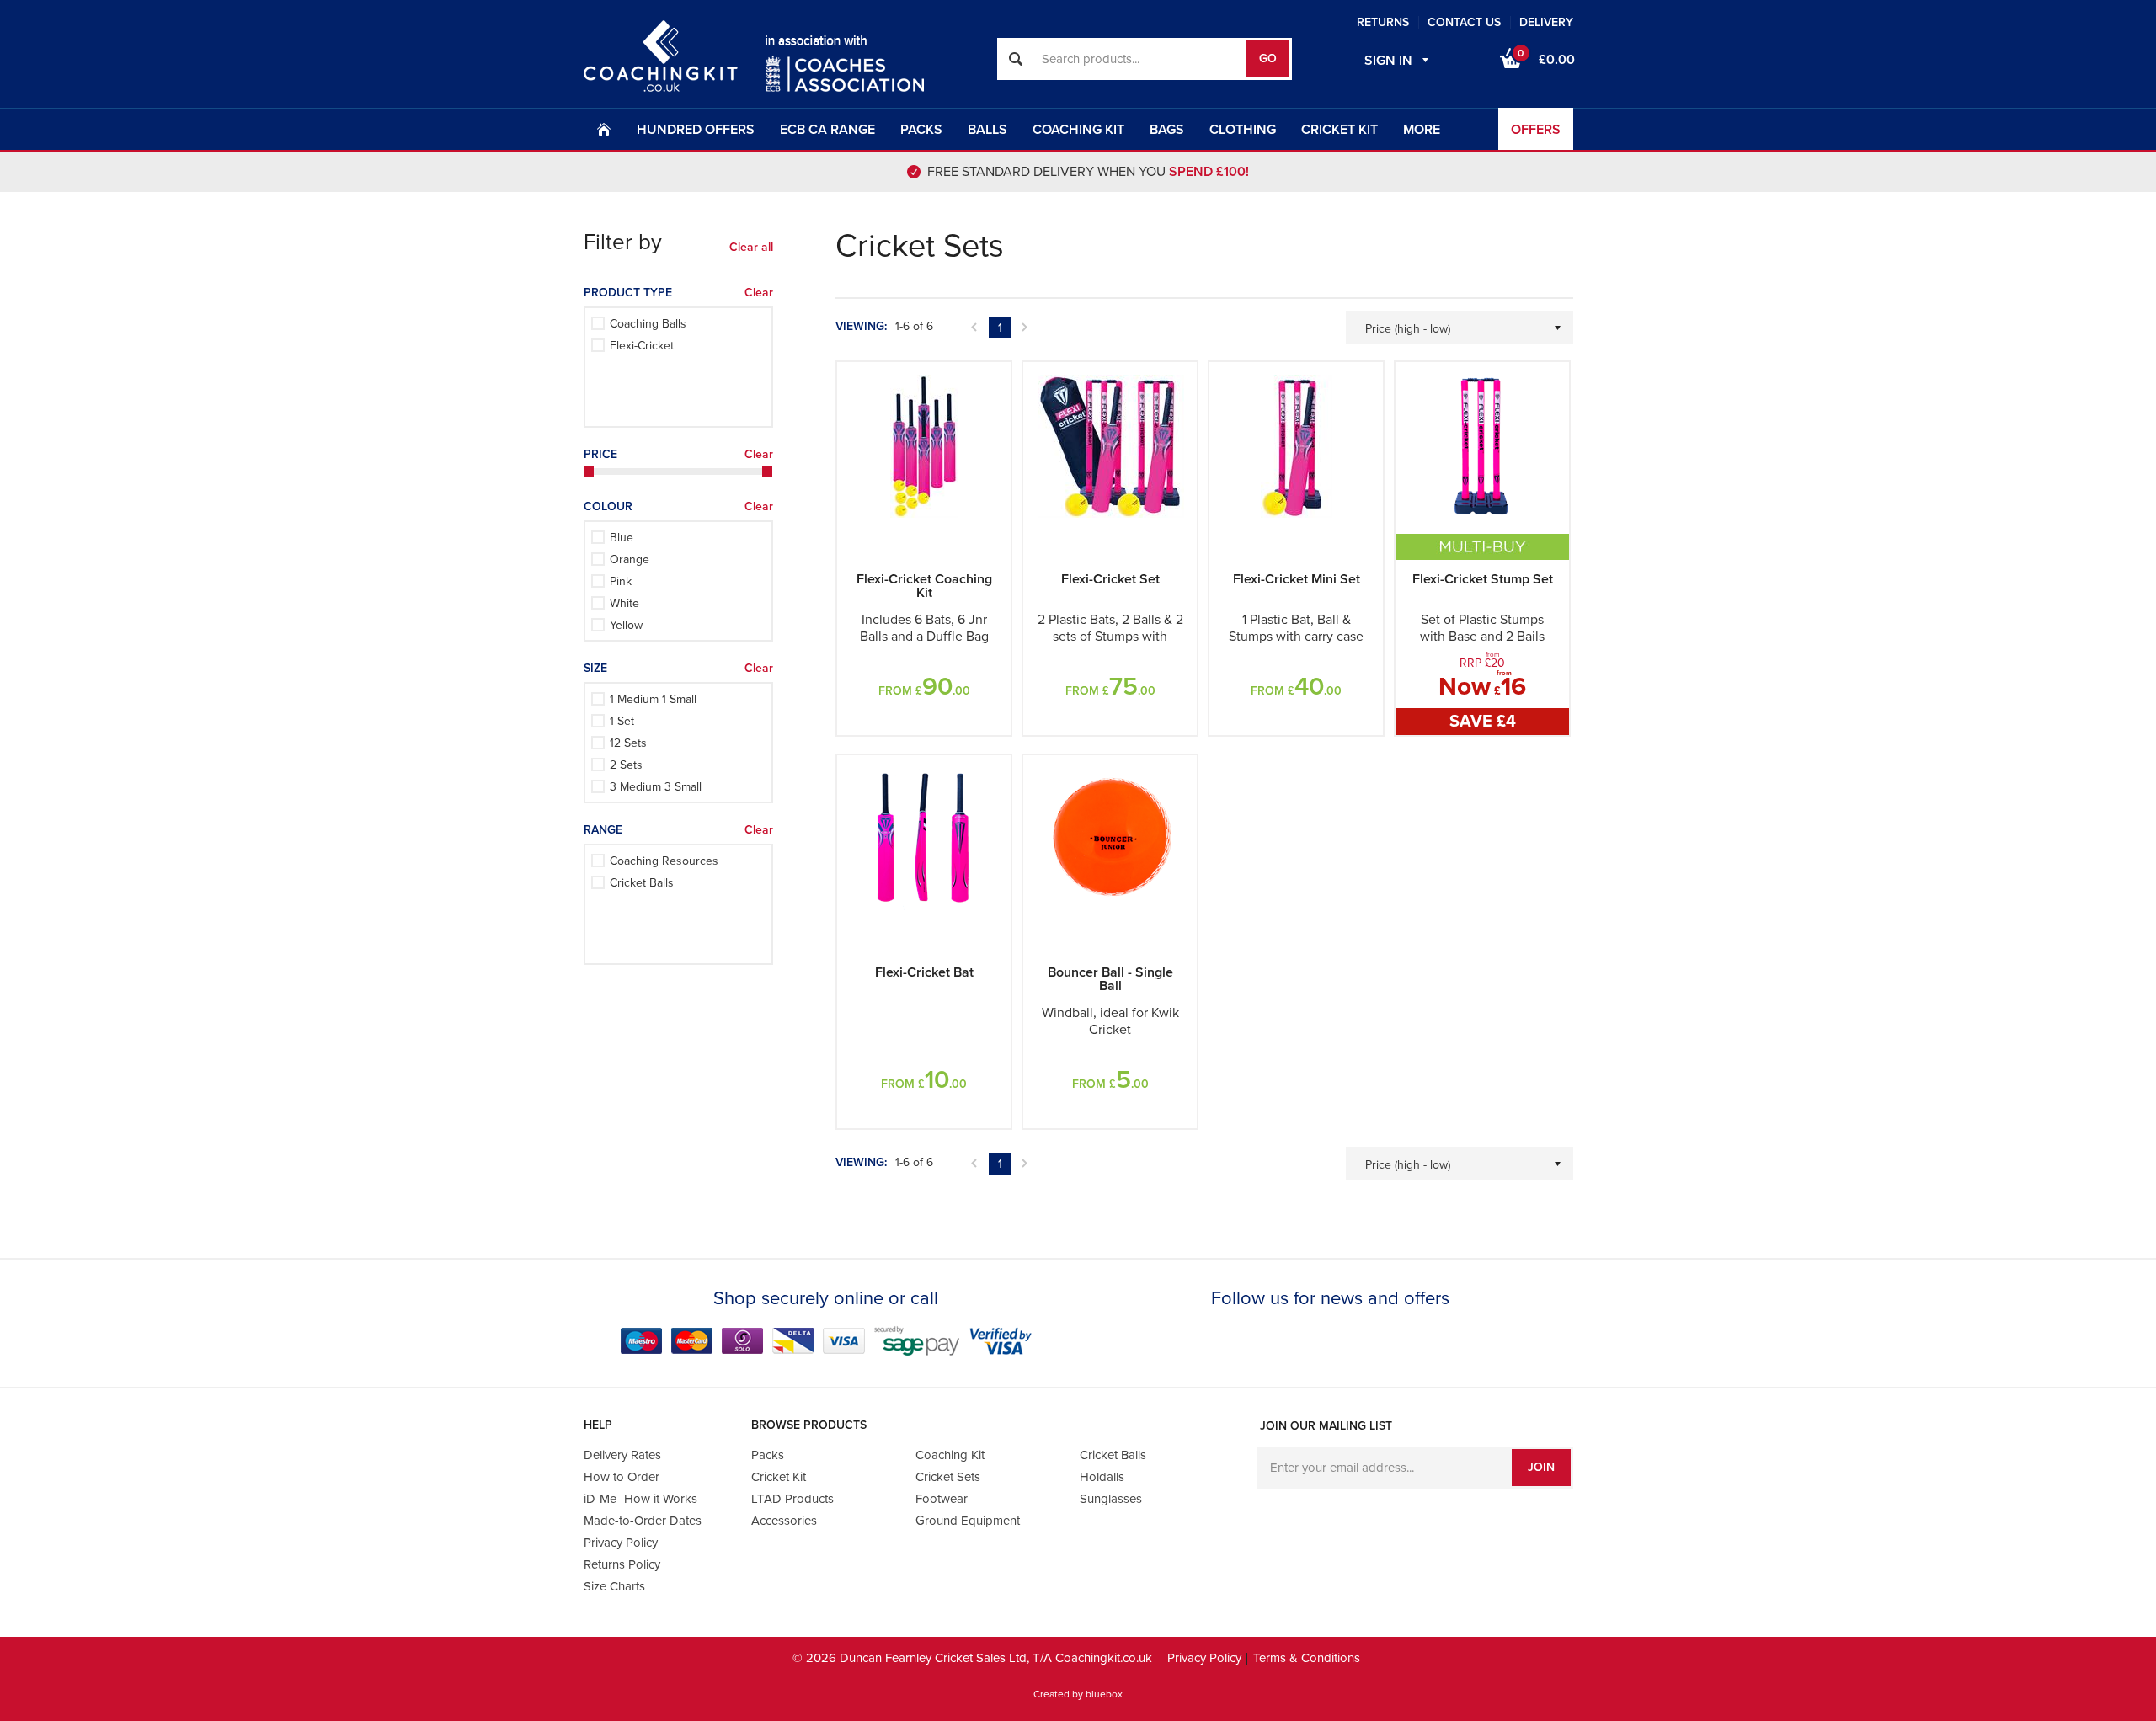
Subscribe (1078, 1041)
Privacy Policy (1113, 1089)
